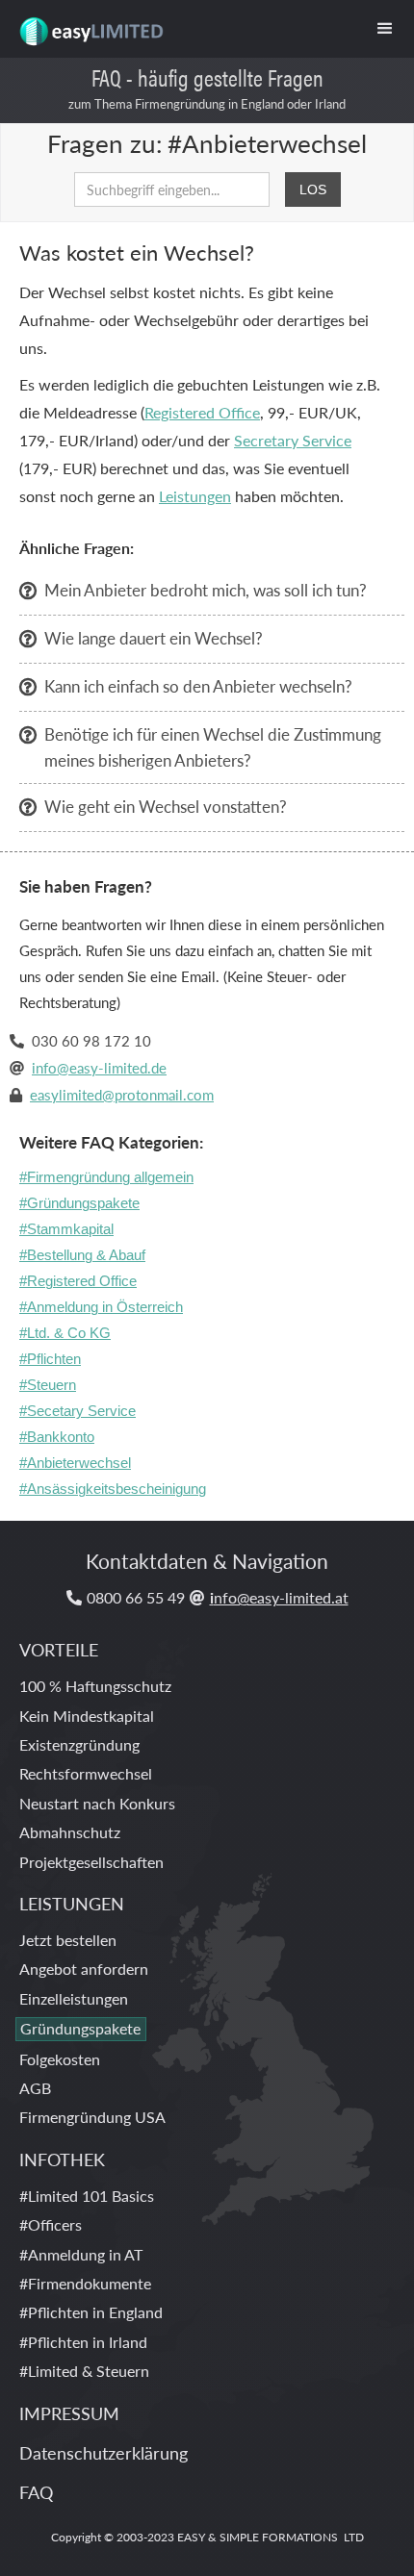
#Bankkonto (57, 1437)
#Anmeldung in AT (81, 2254)
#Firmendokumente (85, 2283)
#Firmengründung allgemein (106, 1177)
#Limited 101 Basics (87, 2196)
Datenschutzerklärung (103, 2452)
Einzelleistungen (74, 1998)
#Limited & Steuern (84, 2371)
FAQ (36, 2492)
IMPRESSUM (69, 2413)
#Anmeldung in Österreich (101, 1307)
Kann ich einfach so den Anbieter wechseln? (198, 686)
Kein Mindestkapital (87, 1716)
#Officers (51, 2224)
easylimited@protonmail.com (122, 1094)
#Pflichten (50, 1359)
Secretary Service (293, 440)
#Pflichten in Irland (83, 2342)
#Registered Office (78, 1281)
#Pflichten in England (91, 2312)
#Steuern (48, 1385)
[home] (86, 24)
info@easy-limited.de (99, 1067)
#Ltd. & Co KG (65, 1333)
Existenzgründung (79, 1744)
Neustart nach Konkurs (97, 1803)
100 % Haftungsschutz (95, 1686)
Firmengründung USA (92, 2117)
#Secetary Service (78, 1411)
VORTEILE (59, 1649)
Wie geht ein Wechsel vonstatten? (166, 806)
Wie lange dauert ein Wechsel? (154, 638)
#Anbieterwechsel (75, 1463)
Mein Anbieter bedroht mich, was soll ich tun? (206, 590)
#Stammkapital (66, 1229)
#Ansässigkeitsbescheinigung (113, 1489)
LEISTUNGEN (72, 1903)
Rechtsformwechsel (86, 1773)
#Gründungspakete (79, 1203)
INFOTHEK (62, 2159)
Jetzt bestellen (68, 1940)
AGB (35, 2088)
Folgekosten (60, 2059)
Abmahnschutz (70, 1832)
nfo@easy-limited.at (279, 1597)
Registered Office (202, 412)
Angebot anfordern (84, 1969)
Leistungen (195, 496)
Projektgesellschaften (91, 1862)
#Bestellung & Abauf (82, 1255)
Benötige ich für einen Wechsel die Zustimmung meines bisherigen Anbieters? (213, 747)
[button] (385, 29)
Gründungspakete (80, 2028)
